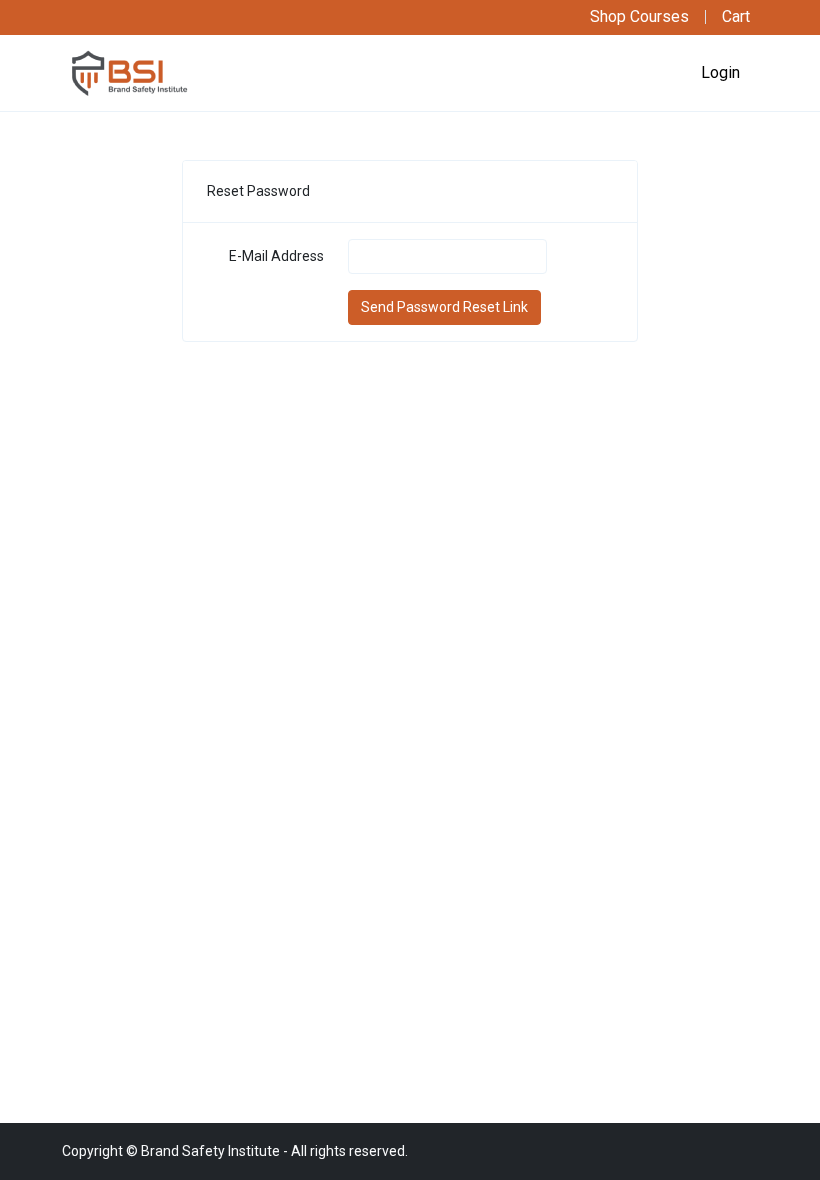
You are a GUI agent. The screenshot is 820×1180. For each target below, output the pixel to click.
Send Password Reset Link (444, 307)
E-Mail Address (276, 256)
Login (720, 72)
